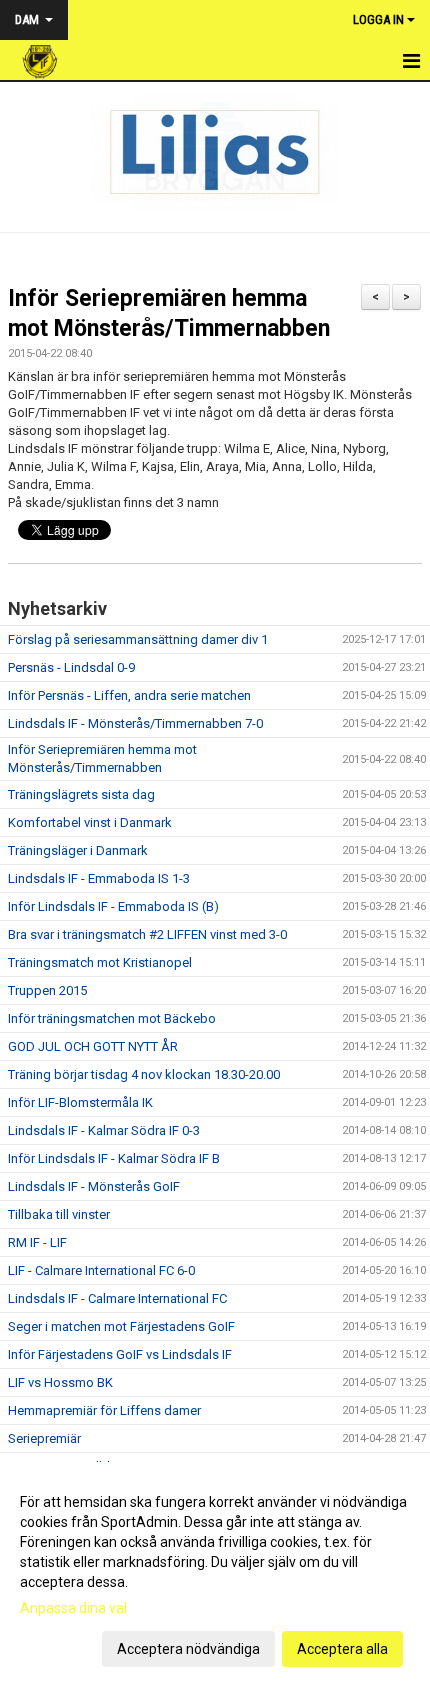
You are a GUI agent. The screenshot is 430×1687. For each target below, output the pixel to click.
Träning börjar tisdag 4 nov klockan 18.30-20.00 (144, 1074)
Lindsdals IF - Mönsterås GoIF (94, 1186)
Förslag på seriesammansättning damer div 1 (138, 639)
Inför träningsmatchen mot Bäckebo (112, 1018)
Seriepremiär (44, 1438)
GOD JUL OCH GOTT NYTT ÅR (93, 1046)
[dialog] (215, 1574)
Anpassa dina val (73, 1608)
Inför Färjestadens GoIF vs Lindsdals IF (120, 1354)
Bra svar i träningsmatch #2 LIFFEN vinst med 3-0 (147, 934)
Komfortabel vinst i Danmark (90, 822)
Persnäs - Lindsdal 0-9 (71, 667)
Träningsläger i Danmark (78, 850)
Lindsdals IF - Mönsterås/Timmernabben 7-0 (135, 723)
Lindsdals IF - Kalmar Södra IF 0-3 (104, 1130)
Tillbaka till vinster (59, 1214)
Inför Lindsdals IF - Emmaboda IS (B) (113, 906)
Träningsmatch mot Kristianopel (100, 962)
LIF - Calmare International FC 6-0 (101, 1270)
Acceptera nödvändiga (188, 1649)
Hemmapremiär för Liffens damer (104, 1410)
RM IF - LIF (37, 1242)
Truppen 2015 (47, 990)
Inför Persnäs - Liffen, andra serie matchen (129, 695)
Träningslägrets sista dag (81, 794)
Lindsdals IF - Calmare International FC (117, 1298)
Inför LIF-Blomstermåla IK (80, 1102)
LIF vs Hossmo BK (60, 1382)
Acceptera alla (342, 1649)
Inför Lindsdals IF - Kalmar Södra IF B (114, 1158)
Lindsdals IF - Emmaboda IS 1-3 (99, 878)
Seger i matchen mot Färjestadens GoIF (121, 1326)
